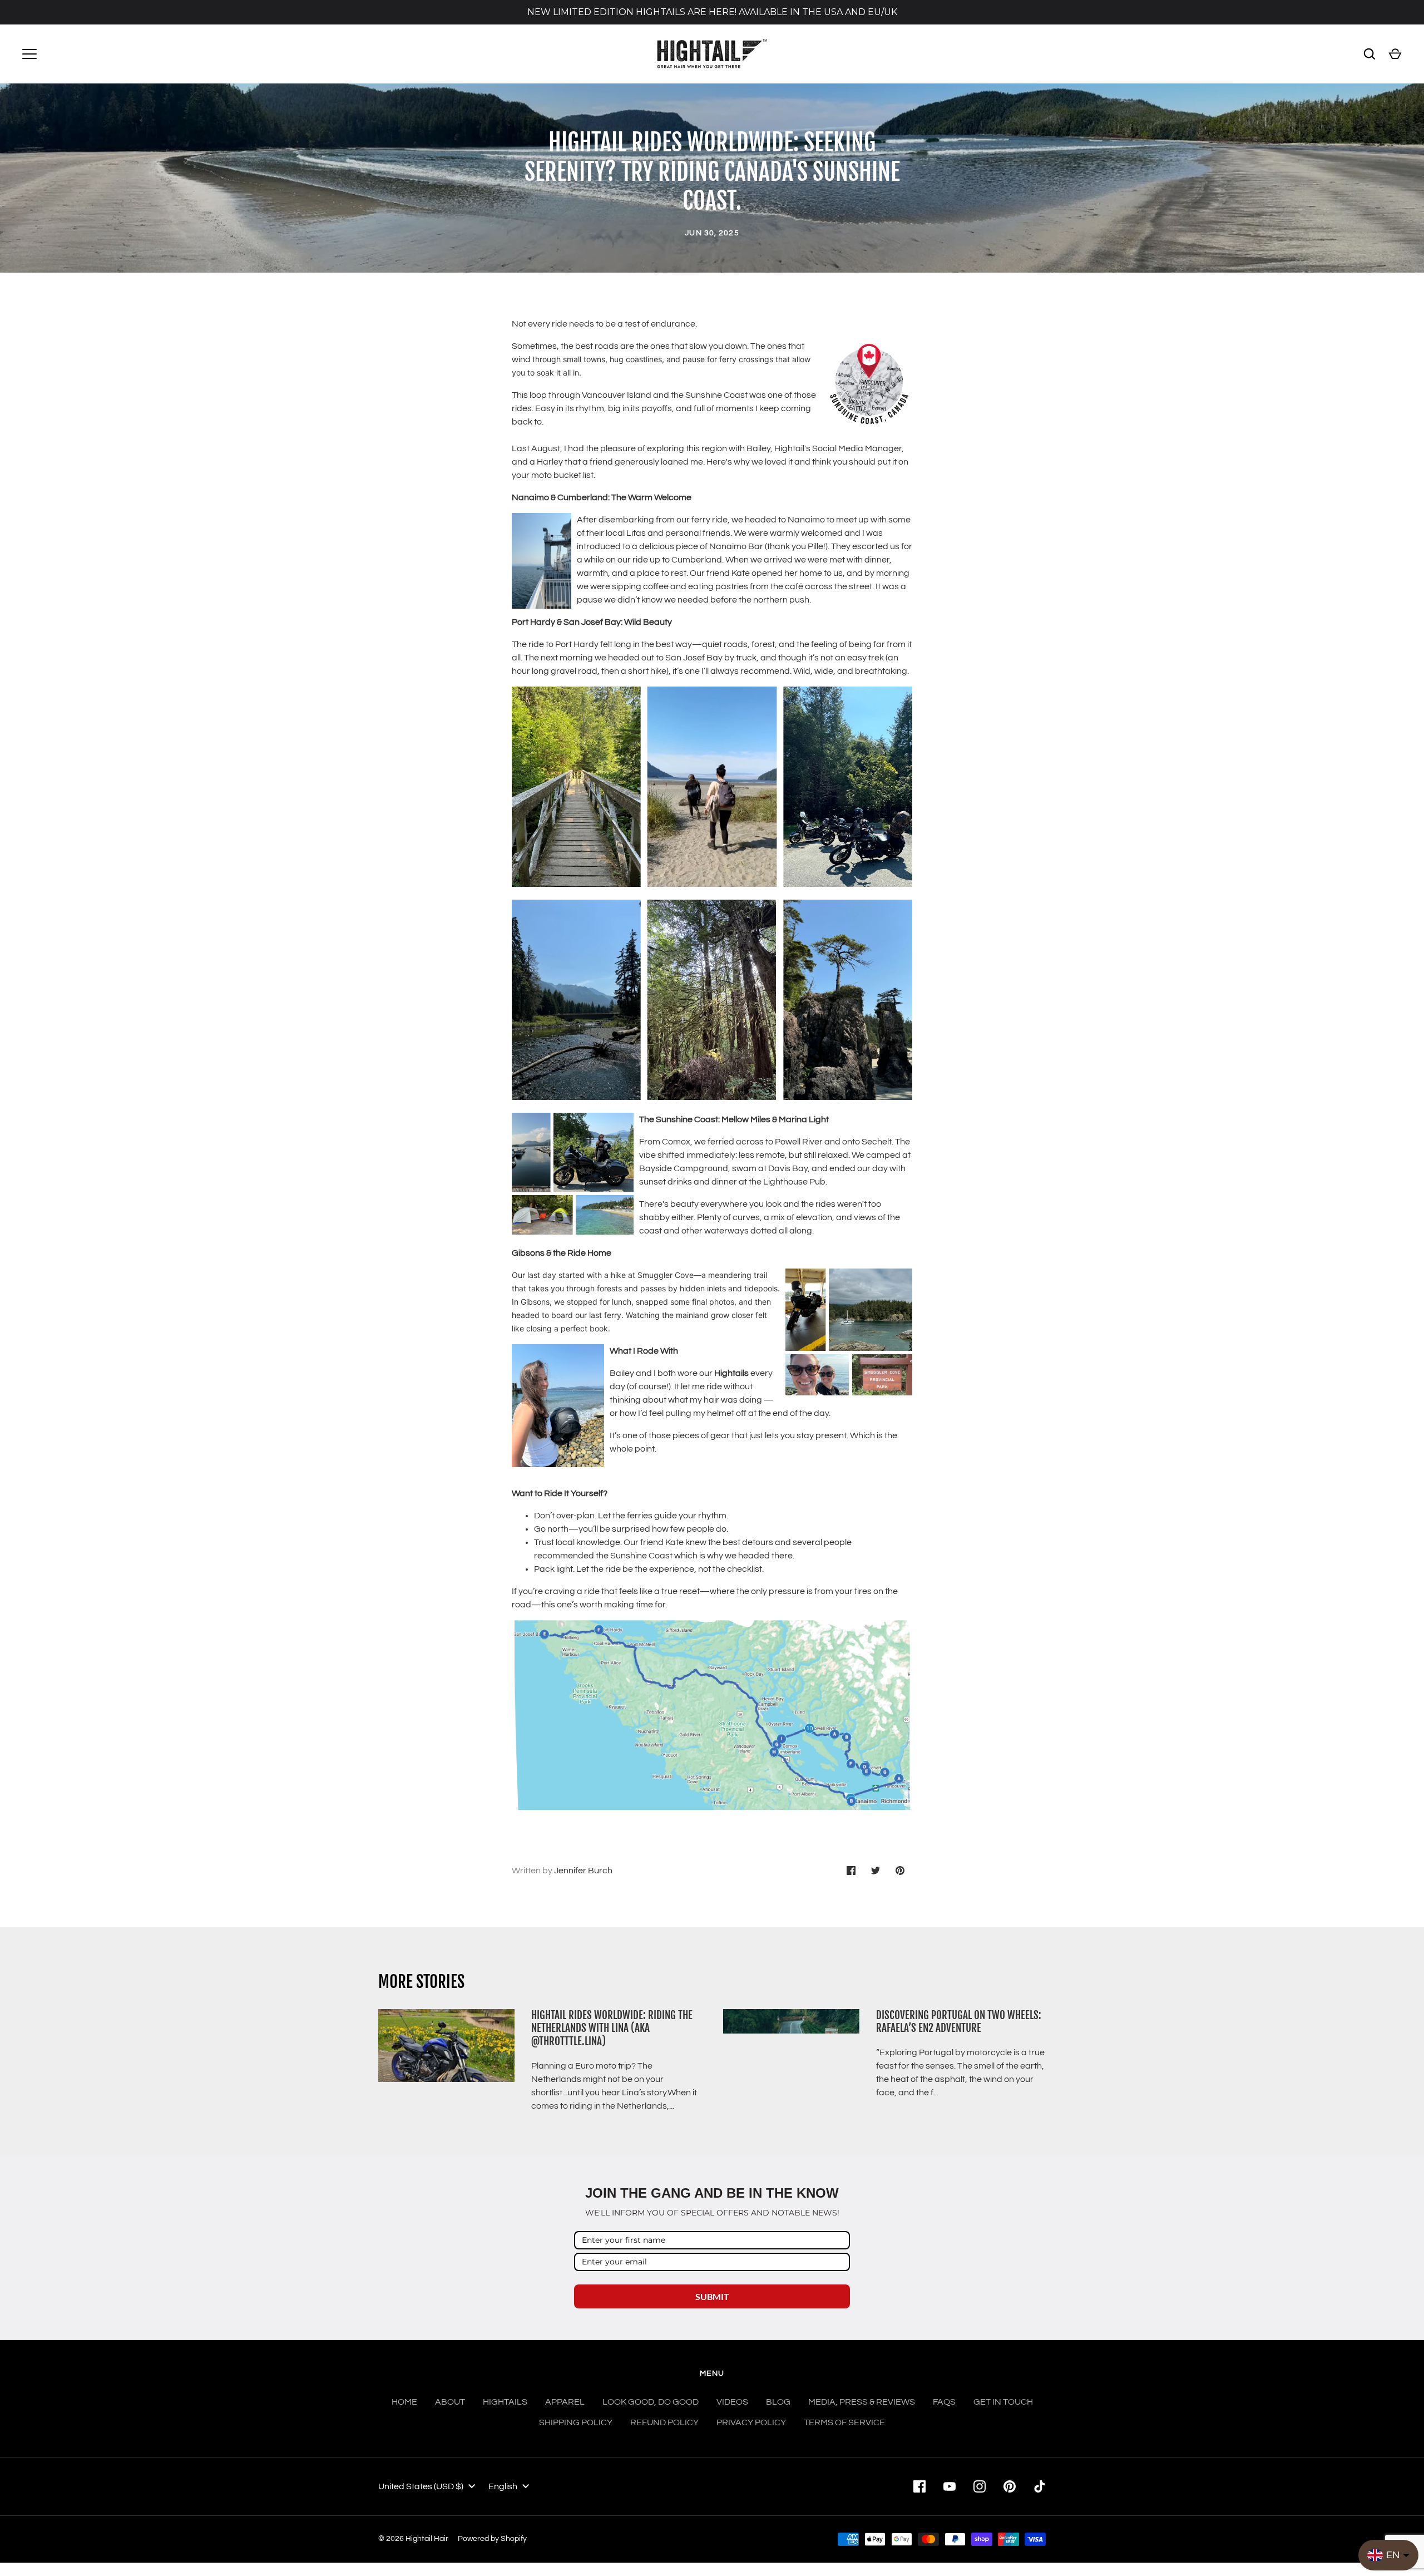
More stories (421, 1982)
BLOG (778, 2402)
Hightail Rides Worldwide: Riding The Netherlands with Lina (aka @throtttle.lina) (612, 2028)
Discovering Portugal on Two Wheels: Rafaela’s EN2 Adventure (959, 2022)
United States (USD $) (421, 2486)
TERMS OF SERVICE (844, 2422)
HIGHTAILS (505, 2402)
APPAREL (565, 2402)
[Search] (1369, 54)
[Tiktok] (1040, 2486)
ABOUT (450, 2402)
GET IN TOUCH (1003, 2402)
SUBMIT (712, 2296)
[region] (712, 12)
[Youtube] (950, 2486)
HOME (404, 2402)
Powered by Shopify (492, 2539)
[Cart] (1395, 54)
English (503, 2486)
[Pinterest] (1010, 2486)
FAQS (944, 2402)
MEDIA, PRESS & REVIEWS (862, 2402)
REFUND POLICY (664, 2422)
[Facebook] (919, 2486)
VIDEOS (732, 2402)
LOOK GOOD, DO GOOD (651, 2402)
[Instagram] (980, 2486)
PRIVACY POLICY (751, 2422)
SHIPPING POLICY (576, 2422)
